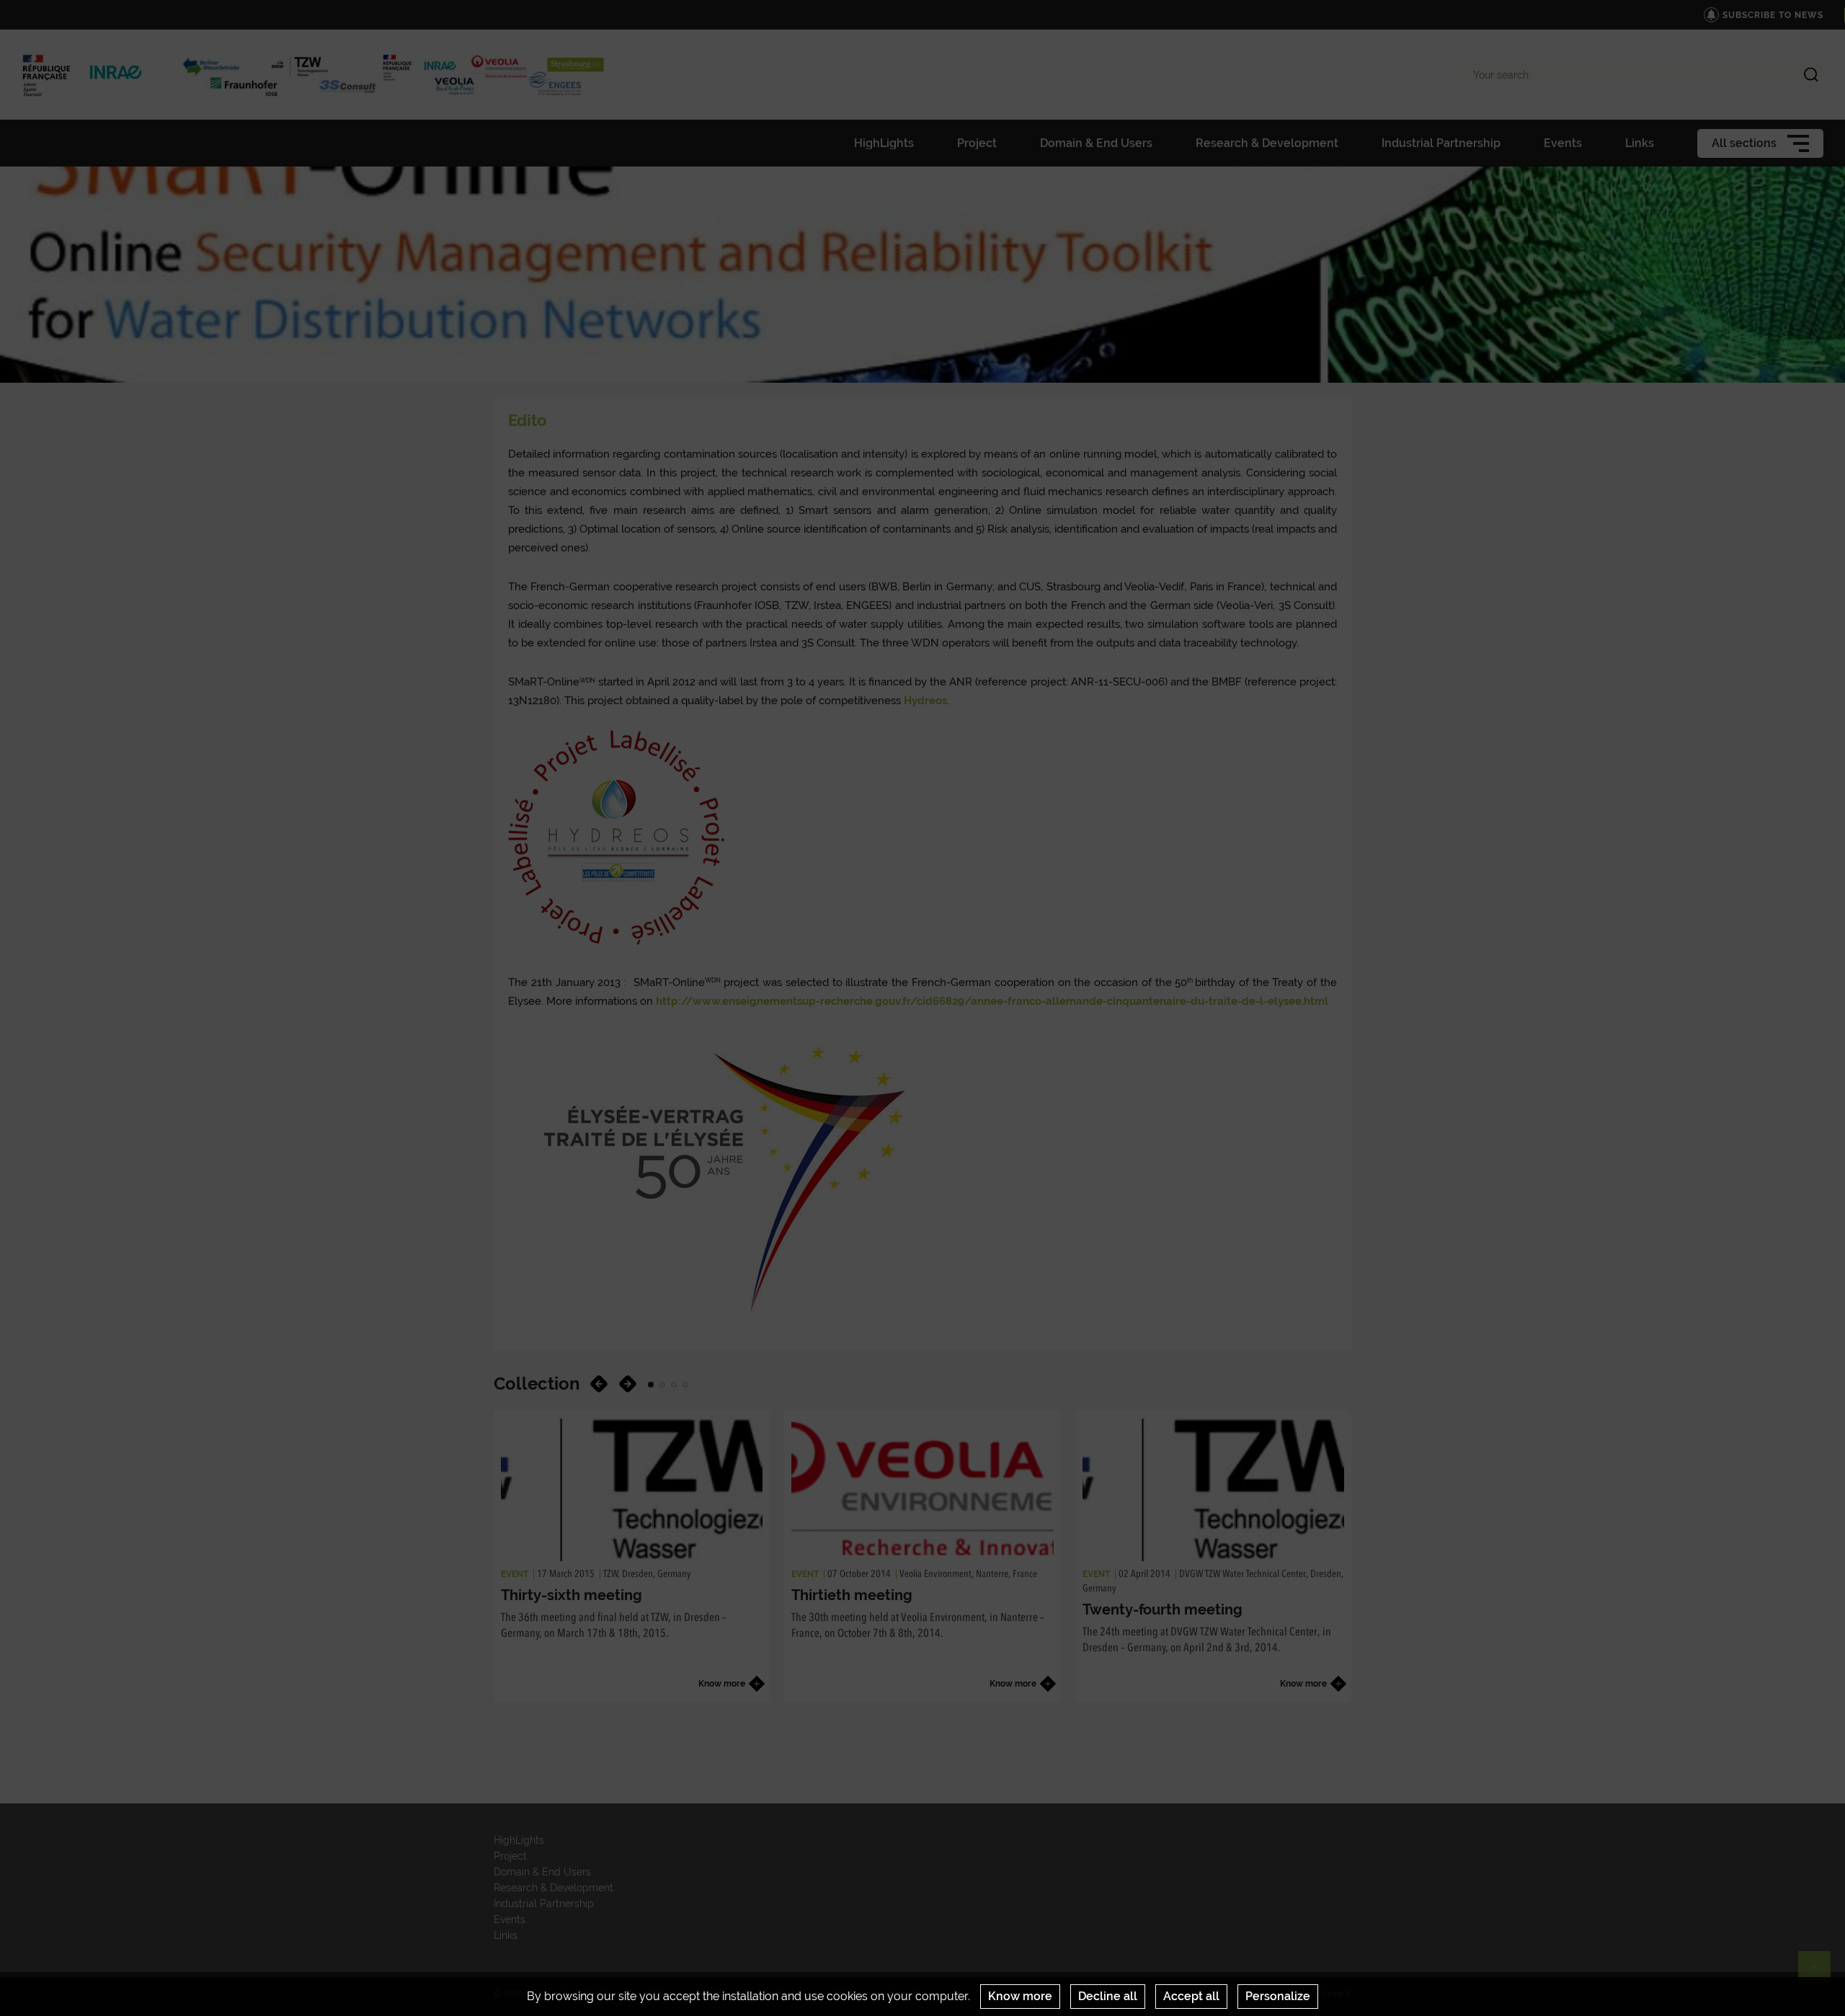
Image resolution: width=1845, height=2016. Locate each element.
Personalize (1278, 1996)
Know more (1020, 1996)
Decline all (1108, 1996)
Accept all (1191, 1996)
